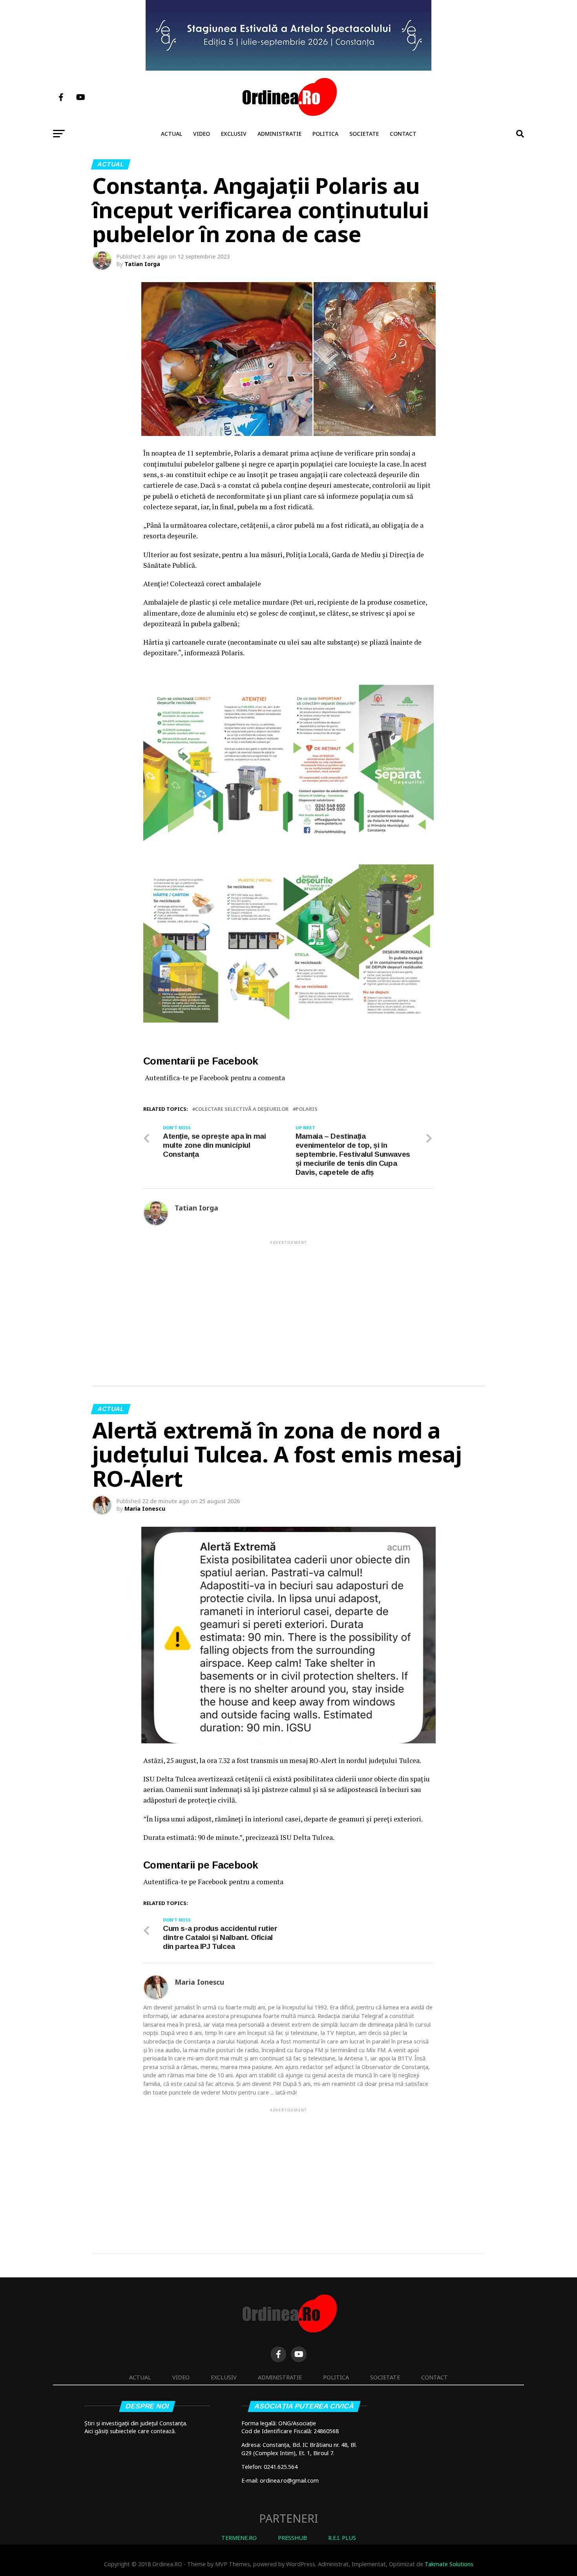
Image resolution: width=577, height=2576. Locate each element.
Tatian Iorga (142, 264)
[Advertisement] (288, 1301)
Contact (403, 134)
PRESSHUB (292, 2538)
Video (202, 134)
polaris (307, 1109)
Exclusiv (234, 134)
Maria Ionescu (145, 1509)
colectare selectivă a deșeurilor (242, 1109)
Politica (325, 134)
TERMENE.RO (239, 2538)
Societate (364, 134)
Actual (172, 134)
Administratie (279, 134)
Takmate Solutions (449, 2564)
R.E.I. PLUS (342, 2538)
